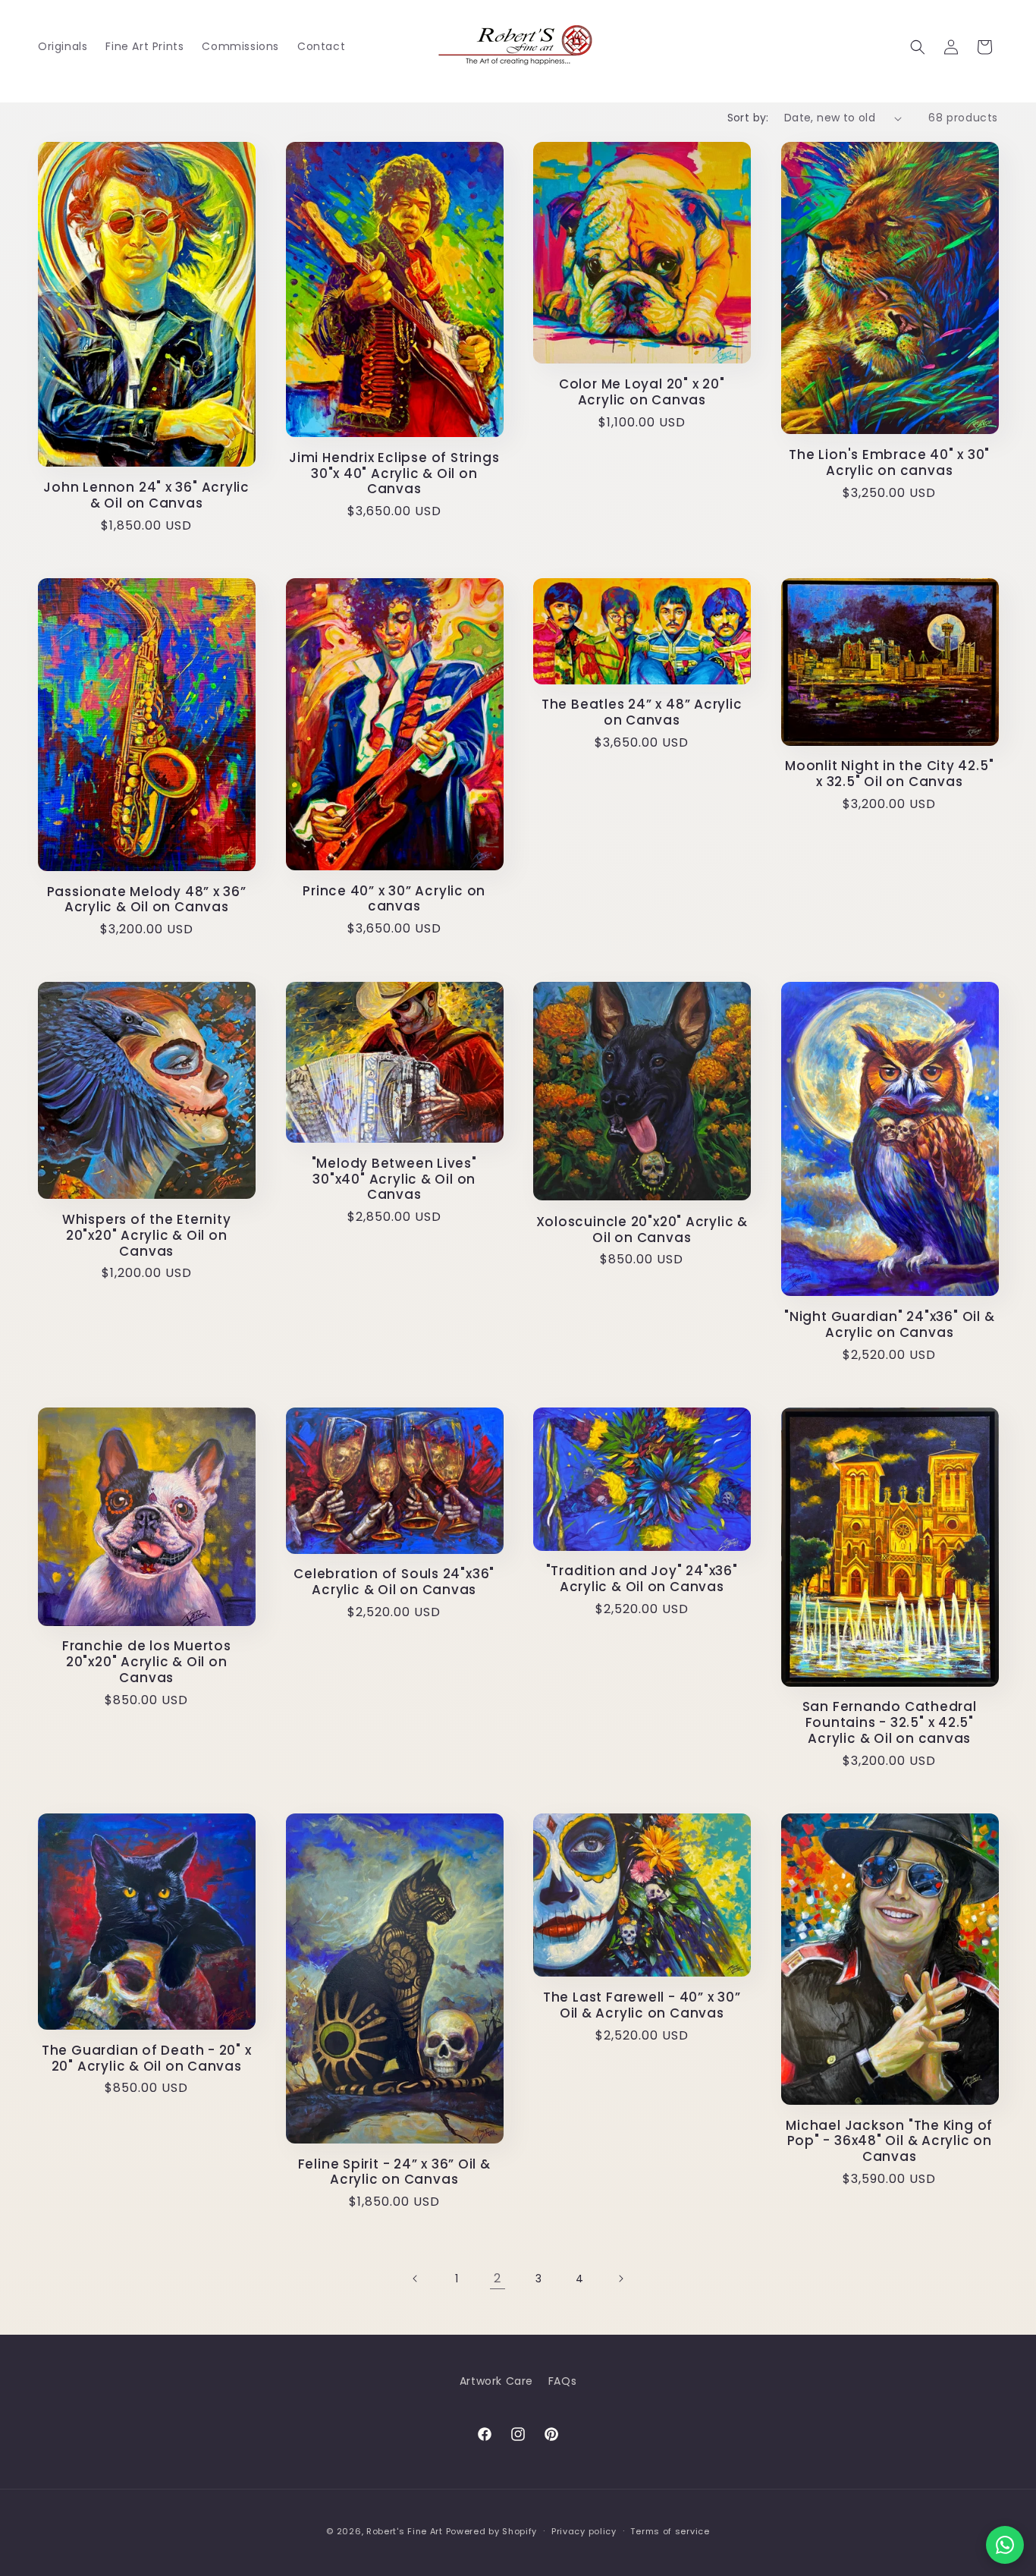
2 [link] (498, 2278)
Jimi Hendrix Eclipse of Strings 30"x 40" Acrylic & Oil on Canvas (394, 473)
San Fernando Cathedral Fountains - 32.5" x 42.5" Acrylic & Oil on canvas (890, 1722)
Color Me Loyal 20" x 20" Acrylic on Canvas (642, 392)
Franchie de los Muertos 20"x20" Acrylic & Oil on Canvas (147, 1662)
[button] (918, 47)
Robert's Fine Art (405, 2531)
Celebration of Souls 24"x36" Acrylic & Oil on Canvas (394, 1582)
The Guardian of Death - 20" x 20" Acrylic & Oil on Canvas (147, 2059)
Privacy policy (584, 2531)
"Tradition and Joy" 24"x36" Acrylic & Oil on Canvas (642, 1579)
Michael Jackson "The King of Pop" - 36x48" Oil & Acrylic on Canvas (889, 2141)
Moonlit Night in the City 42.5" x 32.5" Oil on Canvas (889, 774)
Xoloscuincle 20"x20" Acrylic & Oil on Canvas (642, 1230)
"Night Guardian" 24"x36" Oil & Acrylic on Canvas (889, 1325)
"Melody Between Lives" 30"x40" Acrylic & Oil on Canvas (394, 1179)
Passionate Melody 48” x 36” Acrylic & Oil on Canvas (147, 900)
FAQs (562, 2381)
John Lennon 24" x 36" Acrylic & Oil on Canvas (146, 495)
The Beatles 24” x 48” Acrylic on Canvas (642, 712)
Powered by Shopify (492, 2531)
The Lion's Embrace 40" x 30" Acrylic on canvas (889, 463)
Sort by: (748, 118)
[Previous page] (416, 2279)
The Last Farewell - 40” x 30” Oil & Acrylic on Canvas (642, 2005)
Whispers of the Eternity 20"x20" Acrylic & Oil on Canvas (147, 1235)
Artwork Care (496, 2381)
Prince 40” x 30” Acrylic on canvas (394, 899)
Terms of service (670, 2531)
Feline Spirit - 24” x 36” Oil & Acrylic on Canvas (394, 2172)
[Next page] (620, 2279)
